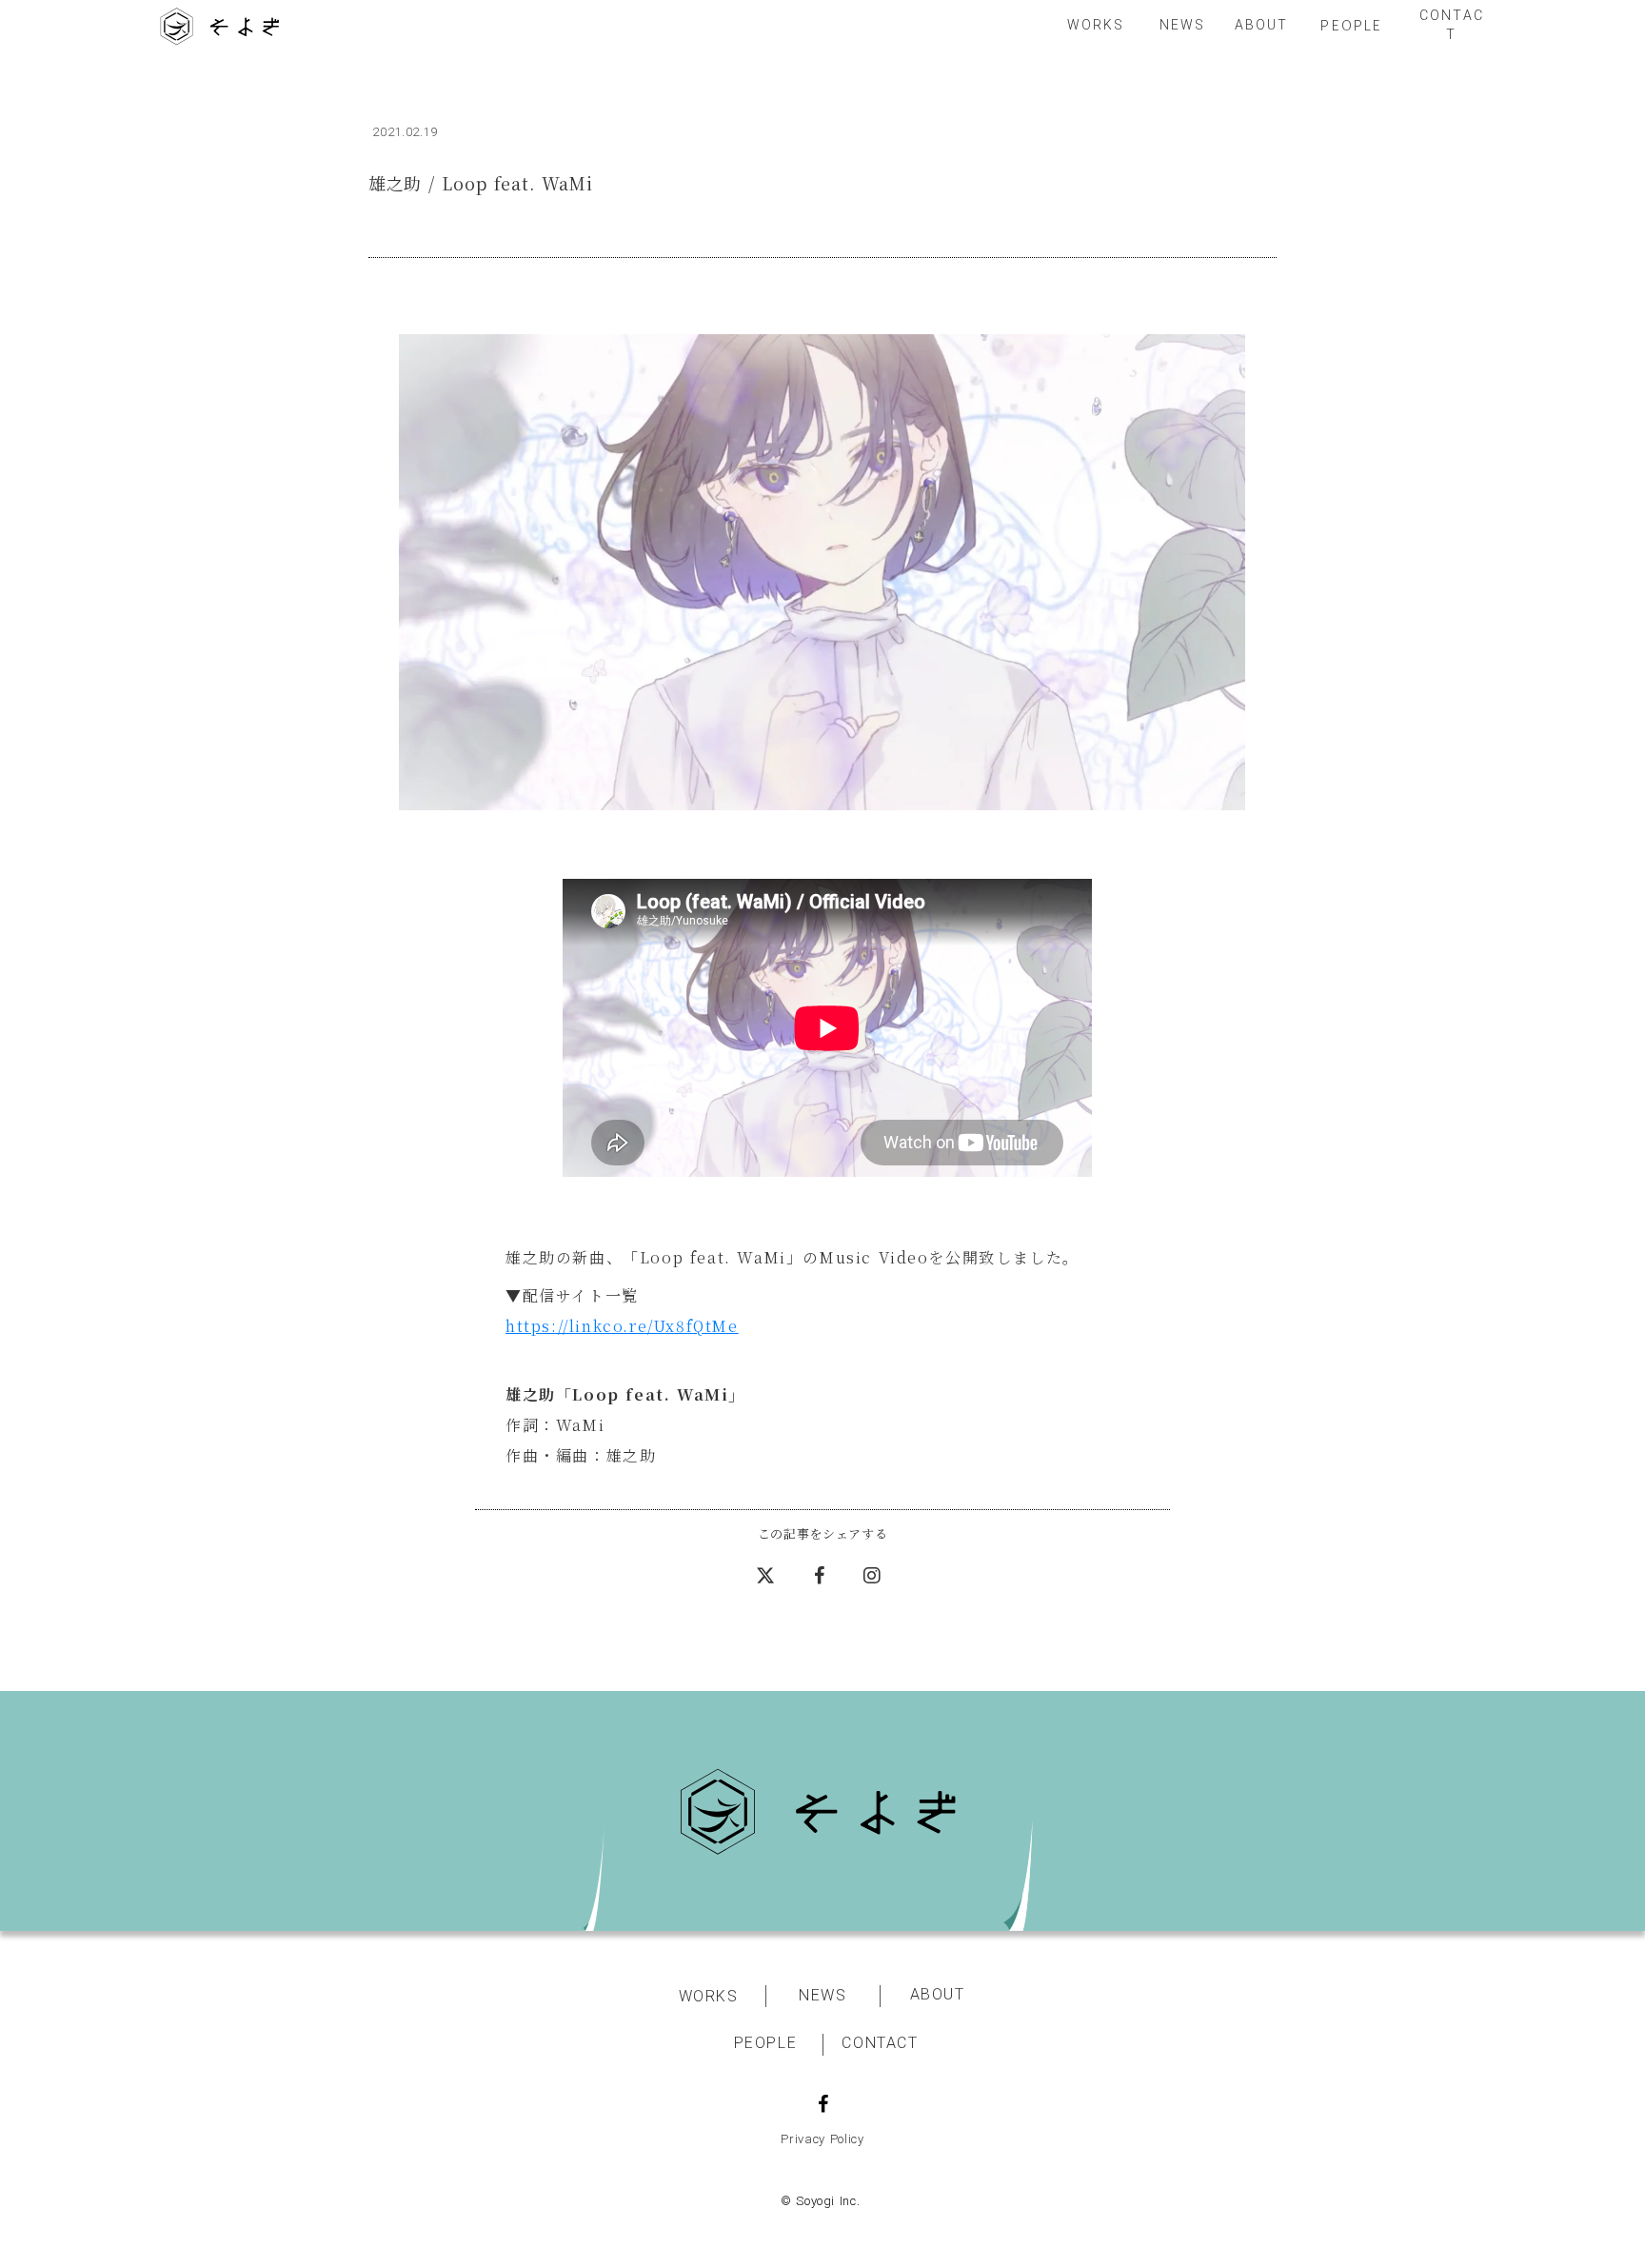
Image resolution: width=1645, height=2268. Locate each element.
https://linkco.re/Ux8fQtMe (622, 1326)
